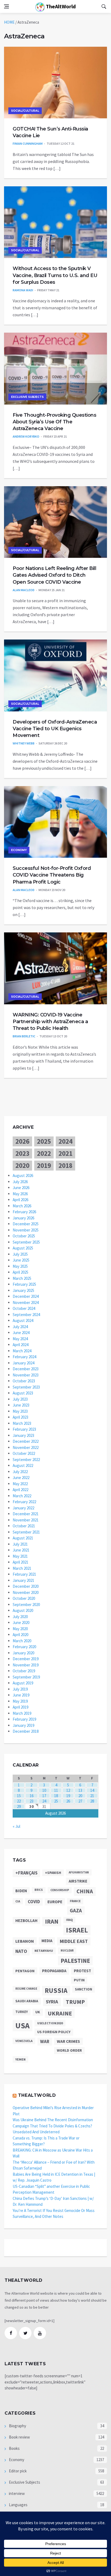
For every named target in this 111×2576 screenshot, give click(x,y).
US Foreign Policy (54, 2032)
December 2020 (26, 1586)
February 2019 (24, 1719)
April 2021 (20, 1562)
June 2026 (21, 1188)
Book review (19, 2437)
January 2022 (23, 1508)
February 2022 (24, 1502)
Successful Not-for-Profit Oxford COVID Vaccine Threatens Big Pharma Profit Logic (52, 875)
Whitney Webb (24, 743)
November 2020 (26, 1592)
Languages (18, 2505)
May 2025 (20, 1266)
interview (16, 2493)
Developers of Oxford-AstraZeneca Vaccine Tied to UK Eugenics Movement (55, 729)
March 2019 (22, 1713)
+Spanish (53, 1873)
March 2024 (22, 1351)
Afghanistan (79, 1872)
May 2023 (20, 1411)
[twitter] (25, 2333)
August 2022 (23, 1465)
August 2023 (23, 1393)
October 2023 (24, 1381)
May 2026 (20, 1194)
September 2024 (26, 1315)
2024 (65, 1141)
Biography (17, 2426)
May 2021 (20, 1556)
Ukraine (60, 2013)
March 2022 (22, 1496)
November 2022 (26, 1447)
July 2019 (20, 1689)
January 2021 (23, 1580)
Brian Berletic (24, 1036)
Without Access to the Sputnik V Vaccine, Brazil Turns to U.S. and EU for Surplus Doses (55, 275)
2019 (44, 1165)
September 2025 (26, 1242)
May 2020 (20, 1629)
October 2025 (24, 1236)
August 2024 (23, 1320)
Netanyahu (44, 1951)
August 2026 (23, 1176)
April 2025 (20, 1272)
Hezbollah (26, 1921)
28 (92, 1801)
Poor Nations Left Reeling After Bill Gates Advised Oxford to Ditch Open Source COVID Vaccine (54, 575)
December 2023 (26, 1369)
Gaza (76, 1910)
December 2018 (26, 1731)
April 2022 (20, 1490)
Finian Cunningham (28, 143)
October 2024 (24, 1308)
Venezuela (24, 2041)
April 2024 (20, 1345)
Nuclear (67, 1950)
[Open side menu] (6, 6)
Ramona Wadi (23, 290)
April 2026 (20, 1200)
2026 (22, 1141)
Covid (34, 1902)
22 (19, 1801)
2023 (22, 1153)
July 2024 (20, 1327)
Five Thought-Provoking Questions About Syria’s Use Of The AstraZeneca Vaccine (54, 422)
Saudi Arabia (27, 2001)
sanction (84, 1989)
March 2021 (22, 1568)
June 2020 (21, 1623)
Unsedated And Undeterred (36, 2132)
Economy (19, 850)
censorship (60, 1890)
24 (44, 1801)
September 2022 (26, 1460)
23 (32, 1801)
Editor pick (17, 2471)
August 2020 (23, 1610)
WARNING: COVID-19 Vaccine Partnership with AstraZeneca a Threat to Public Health (50, 1022)
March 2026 (22, 1206)
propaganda (54, 1971)
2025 (44, 1141)
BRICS (39, 1890)
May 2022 (20, 1484)
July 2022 (20, 1472)
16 (32, 1796)
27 (80, 1801)
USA (22, 2025)
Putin (79, 1980)
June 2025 (21, 1260)
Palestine (75, 1961)
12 (68, 1790)
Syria (52, 2002)
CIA (18, 1901)
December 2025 (26, 1224)
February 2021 (24, 1574)
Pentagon (25, 1971)
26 (68, 1801)
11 (56, 1790)
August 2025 (23, 1248)
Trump (75, 2002)
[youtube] (40, 2333)
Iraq (69, 1920)
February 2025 (24, 1284)
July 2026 (20, 1182)
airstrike (78, 1881)
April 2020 (20, 1635)
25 (56, 1801)
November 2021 (26, 1520)
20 (80, 1796)
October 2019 (24, 1671)
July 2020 (20, 1617)
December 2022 (26, 1441)
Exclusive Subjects (27, 397)
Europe (55, 1902)
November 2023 (26, 1375)
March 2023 (22, 1423)
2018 (65, 1165)
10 (44, 1790)
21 (92, 1796)
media (47, 1941)
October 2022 (24, 1453)
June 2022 (21, 1478)
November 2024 (26, 1302)
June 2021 (21, 1550)
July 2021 (20, 1544)
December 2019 (26, 1659)
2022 (44, 1153)
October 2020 (24, 1598)
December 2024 (26, 1296)
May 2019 (20, 1701)
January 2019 (23, 1725)
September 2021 (26, 1532)
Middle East (74, 1941)
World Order (69, 2050)
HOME (9, 22)
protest (82, 1971)
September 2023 (26, 1387)
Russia (56, 1991)
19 (68, 1796)
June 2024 (21, 1333)
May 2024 (20, 1339)
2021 (65, 1153)
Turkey (22, 2012)
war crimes (68, 2041)
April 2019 (20, 1707)
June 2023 (21, 1405)
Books (14, 2448)
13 (80, 1790)
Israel (77, 1930)
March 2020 (22, 1641)
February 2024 (24, 1357)
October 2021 (24, 1526)
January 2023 (23, 1435)
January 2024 (23, 1363)
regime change (26, 1989)
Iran (52, 1921)
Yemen (20, 2059)
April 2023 (20, 1417)
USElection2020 (50, 2023)
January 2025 (23, 1290)
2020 (22, 1165)
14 (92, 1790)
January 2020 (23, 1653)
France (75, 1901)
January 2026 (23, 1218)
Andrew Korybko (26, 436)
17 (44, 1796)
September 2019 (26, 1677)
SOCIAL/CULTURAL (25, 111)
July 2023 (20, 1399)
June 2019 (21, 1695)
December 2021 (26, 1514)
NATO (21, 1951)
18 (56, 1796)
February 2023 (24, 1429)
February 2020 (24, 1647)
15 (19, 1796)
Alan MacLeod (24, 590)
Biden (21, 1891)
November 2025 (26, 1230)
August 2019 (23, 1683)
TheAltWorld (60, 6)
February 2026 (24, 1212)
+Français (26, 1873)
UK (38, 2012)
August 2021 (23, 1538)
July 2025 (20, 1254)
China (85, 1891)
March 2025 (22, 1278)
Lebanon (25, 1941)
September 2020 (26, 1605)
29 (19, 1806)
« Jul (16, 1826)
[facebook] (11, 2333)
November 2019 (26, 1665)
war (45, 2041)
